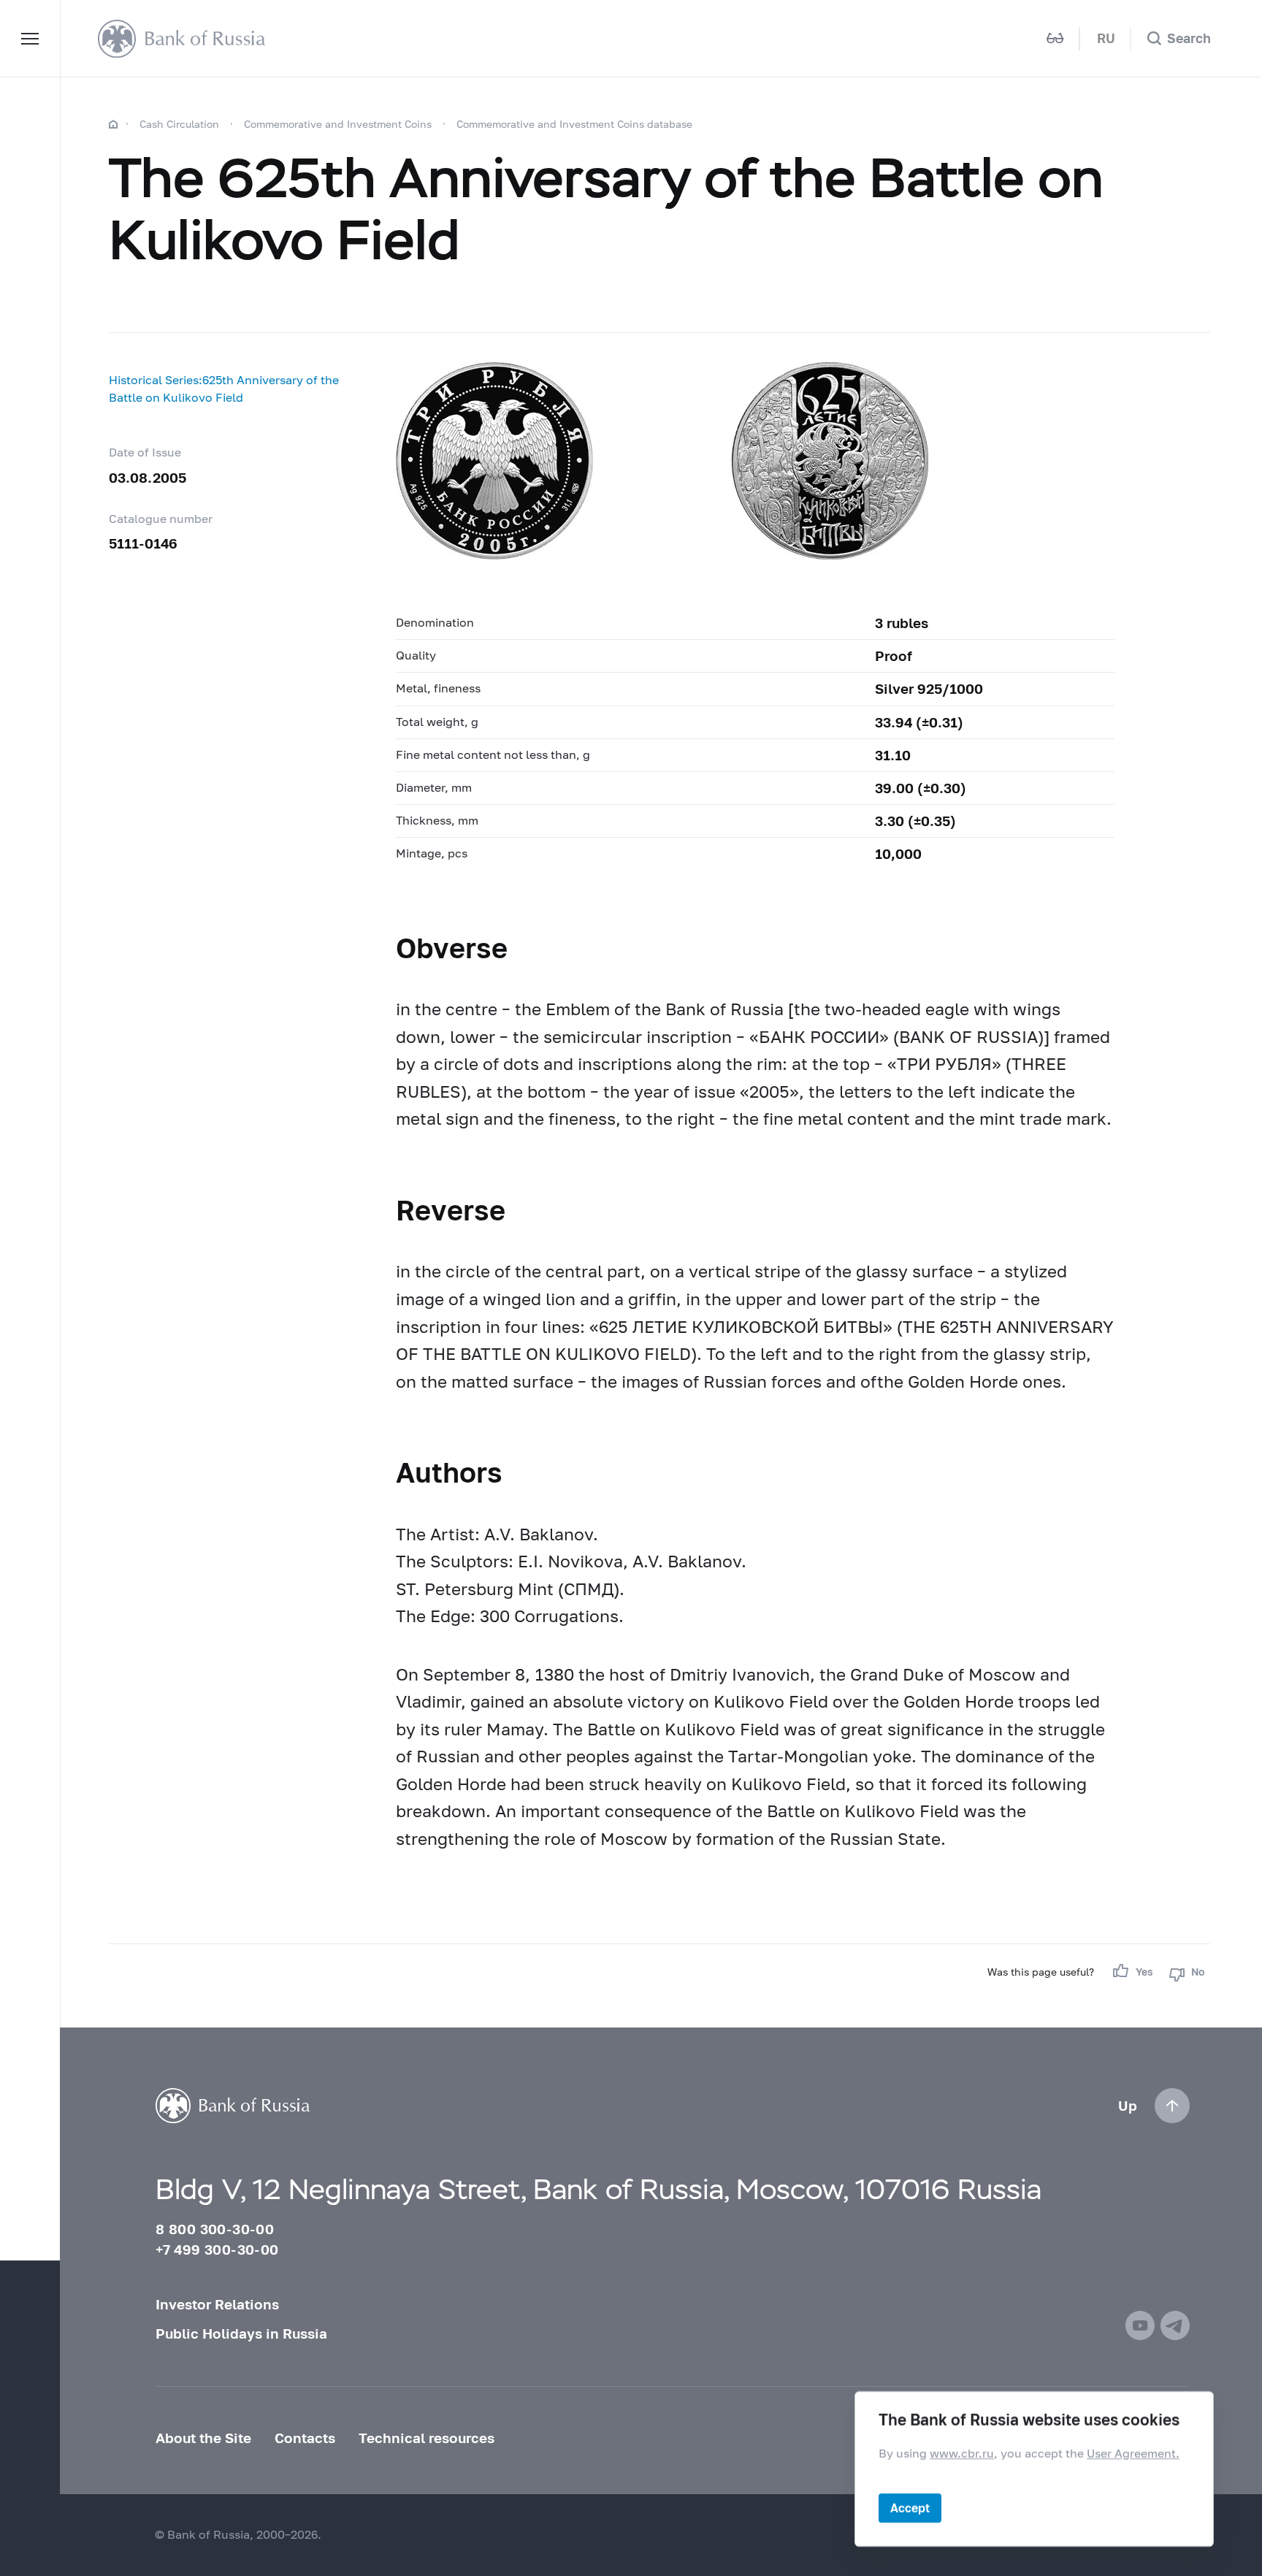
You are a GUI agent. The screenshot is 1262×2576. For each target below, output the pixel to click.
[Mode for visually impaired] (1055, 38)
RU (1106, 38)
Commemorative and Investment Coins (338, 124)
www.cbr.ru (962, 2453)
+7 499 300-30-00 (217, 2250)
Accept (910, 2508)
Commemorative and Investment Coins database (574, 124)
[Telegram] (1175, 2325)
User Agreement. (1133, 2453)
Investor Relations (217, 2304)
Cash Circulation (179, 124)
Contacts (305, 2438)
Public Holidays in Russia (241, 2334)
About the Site (203, 2438)
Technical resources (427, 2438)
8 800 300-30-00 (215, 2229)
